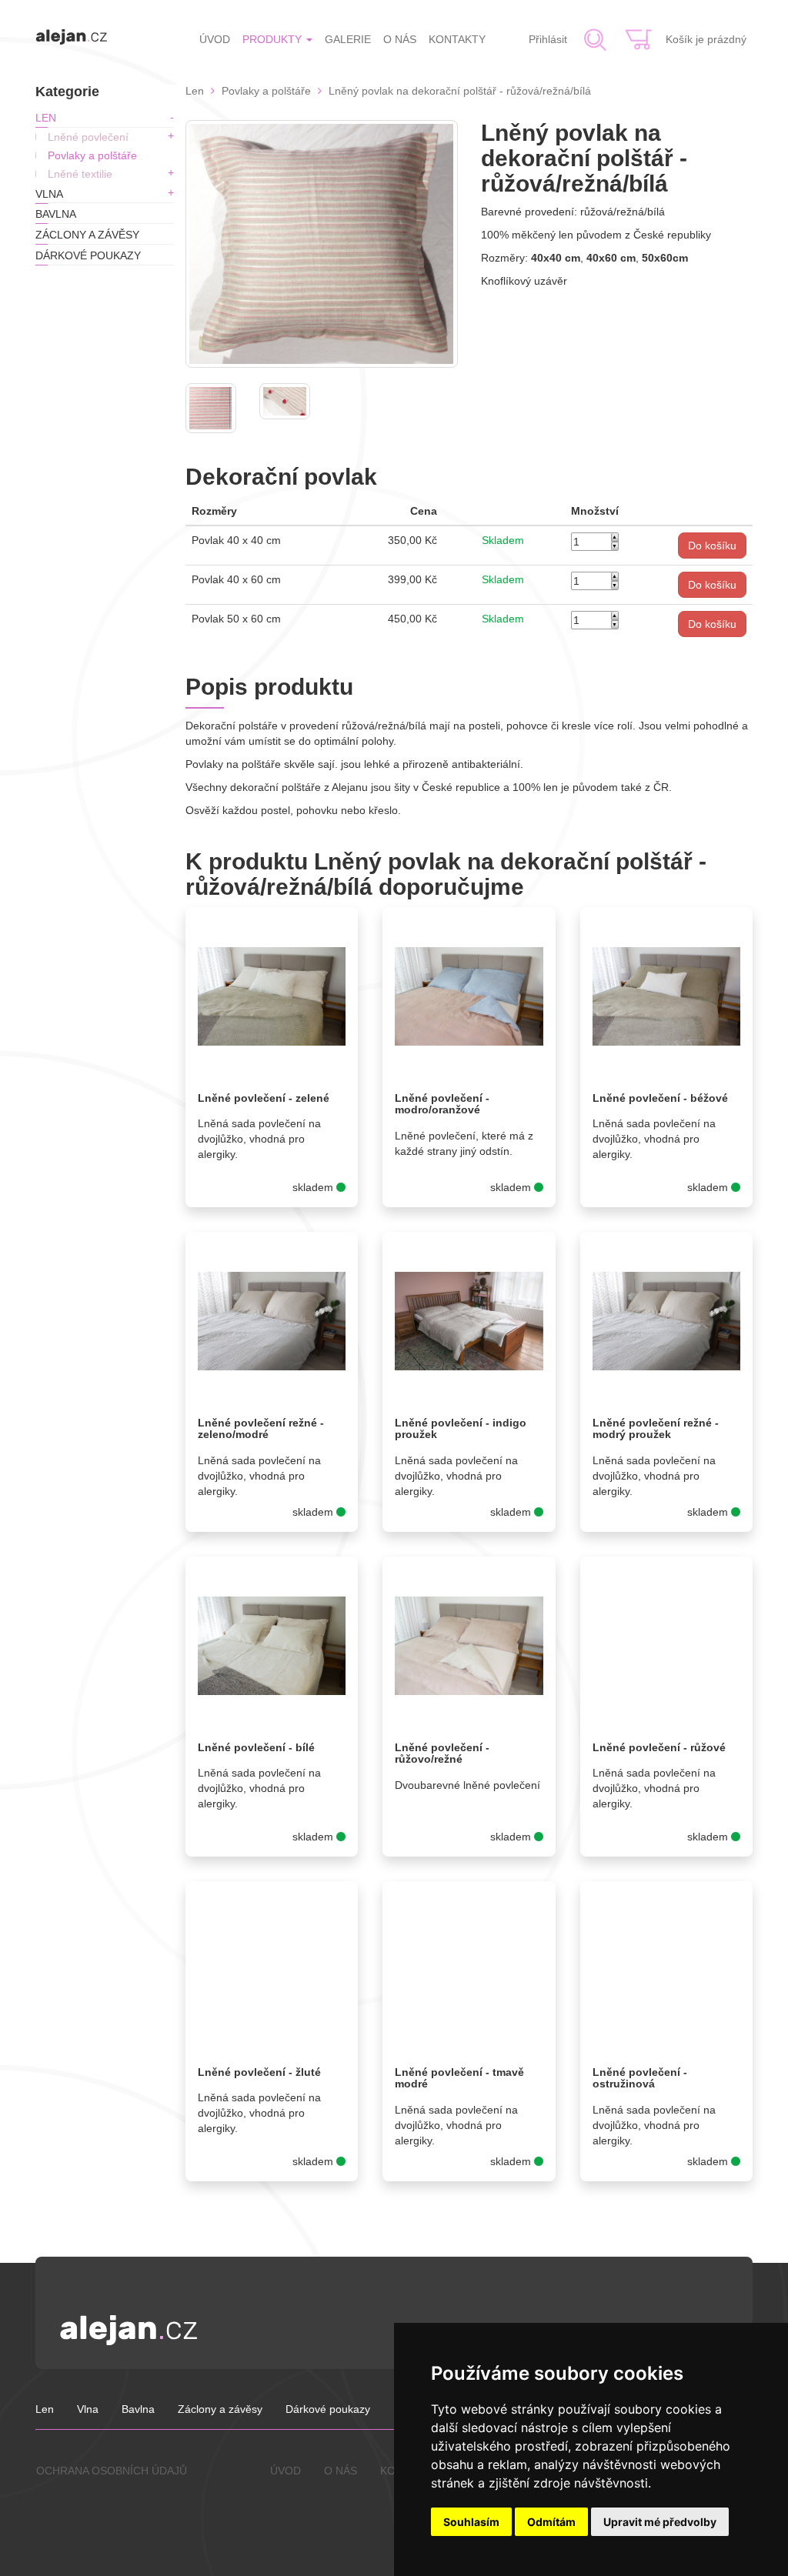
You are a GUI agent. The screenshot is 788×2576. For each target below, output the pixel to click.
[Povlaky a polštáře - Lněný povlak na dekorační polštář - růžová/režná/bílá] (322, 244)
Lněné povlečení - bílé (256, 1747)
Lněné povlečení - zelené (264, 1098)
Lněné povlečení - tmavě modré (459, 2078)
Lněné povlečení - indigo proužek (461, 1428)
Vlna (49, 194)
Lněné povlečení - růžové (659, 1747)
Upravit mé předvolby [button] (660, 2522)
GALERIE (348, 39)
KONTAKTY (457, 39)
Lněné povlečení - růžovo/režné (442, 1753)
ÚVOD (215, 39)
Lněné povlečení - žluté (259, 2072)
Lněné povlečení (88, 137)
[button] (712, 546)
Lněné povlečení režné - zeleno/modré (261, 1428)
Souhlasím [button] (471, 2522)
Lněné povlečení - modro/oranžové (442, 1104)
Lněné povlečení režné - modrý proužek (656, 1428)
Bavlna (56, 214)
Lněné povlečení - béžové (660, 1098)
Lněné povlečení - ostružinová (640, 2078)
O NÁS (400, 39)
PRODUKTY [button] (274, 39)
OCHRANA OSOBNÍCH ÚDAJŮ (112, 2471)
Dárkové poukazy (88, 255)
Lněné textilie (80, 174)
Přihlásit (548, 39)
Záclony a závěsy (87, 235)
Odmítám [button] (551, 2522)
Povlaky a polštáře (92, 155)
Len (46, 118)
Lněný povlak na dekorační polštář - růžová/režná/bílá (460, 91)
